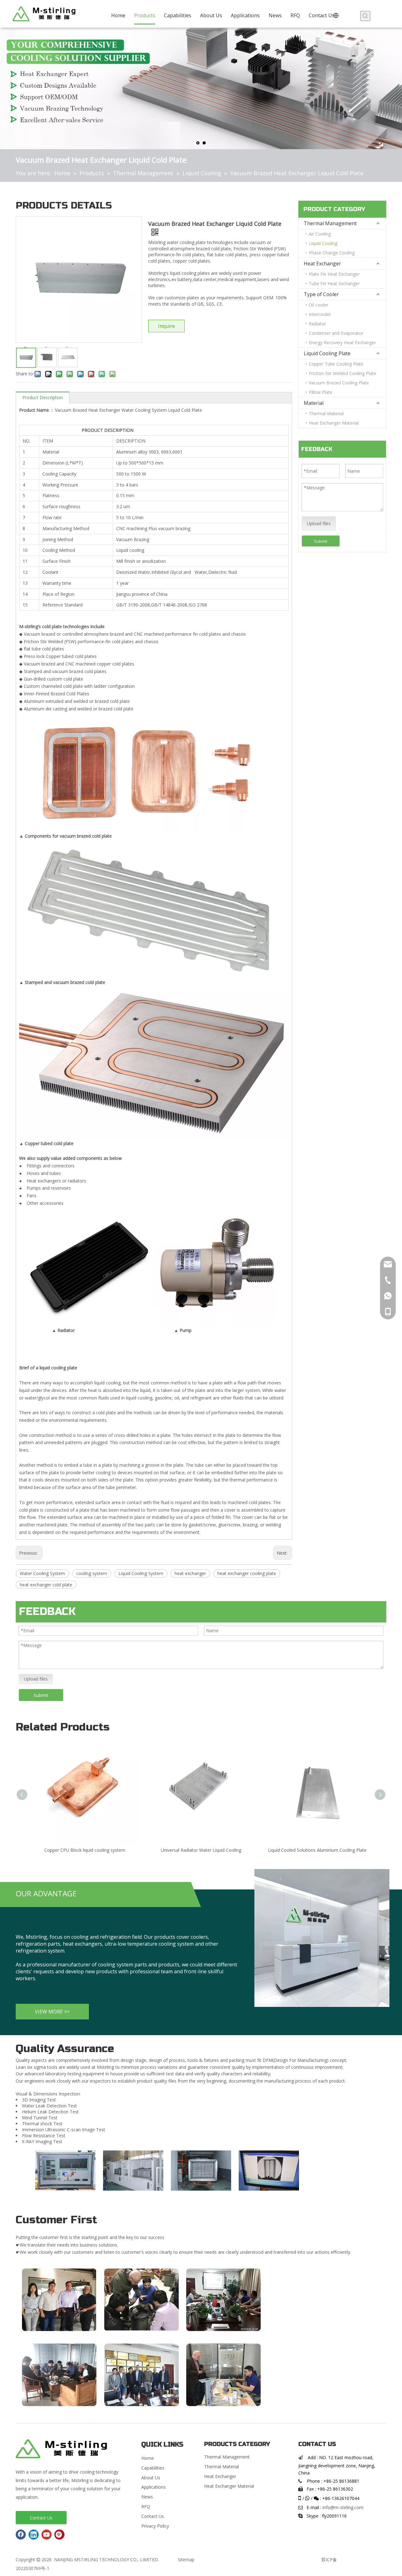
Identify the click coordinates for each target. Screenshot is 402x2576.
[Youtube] (46, 2535)
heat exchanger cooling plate (247, 1573)
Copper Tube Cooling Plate (336, 364)
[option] (65, 2170)
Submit (321, 541)
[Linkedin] (34, 2535)
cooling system (92, 1573)
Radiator (317, 324)
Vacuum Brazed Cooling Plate (339, 383)
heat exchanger (190, 1573)
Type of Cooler (321, 294)
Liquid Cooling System (141, 1573)
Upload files (319, 523)
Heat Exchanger (322, 264)
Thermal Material (326, 413)
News (147, 2497)
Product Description (43, 397)
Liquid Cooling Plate (327, 353)
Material (314, 403)
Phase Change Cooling (332, 253)
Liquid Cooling (323, 243)
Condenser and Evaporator (336, 333)
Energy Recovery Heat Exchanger (342, 342)
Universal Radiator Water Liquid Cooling (201, 1850)
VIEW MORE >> (52, 2012)
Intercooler (320, 314)
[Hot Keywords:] (365, 16)
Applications (154, 2487)
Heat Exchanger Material (334, 423)
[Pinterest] (59, 2535)
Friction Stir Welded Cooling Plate (342, 373)
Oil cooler (318, 305)
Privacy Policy (155, 2526)
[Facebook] (21, 2535)
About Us (151, 2478)
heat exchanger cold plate (46, 1585)
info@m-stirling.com (343, 2507)
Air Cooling (320, 234)
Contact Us (41, 2518)
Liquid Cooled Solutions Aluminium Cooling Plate (317, 1850)
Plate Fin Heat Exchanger (334, 274)
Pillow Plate (321, 392)
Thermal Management (330, 223)
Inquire (166, 326)
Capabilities (153, 2468)
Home (148, 2458)
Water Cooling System (42, 1573)
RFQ (146, 2506)
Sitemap (186, 2560)
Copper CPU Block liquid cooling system (85, 1850)
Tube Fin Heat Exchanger (334, 283)
